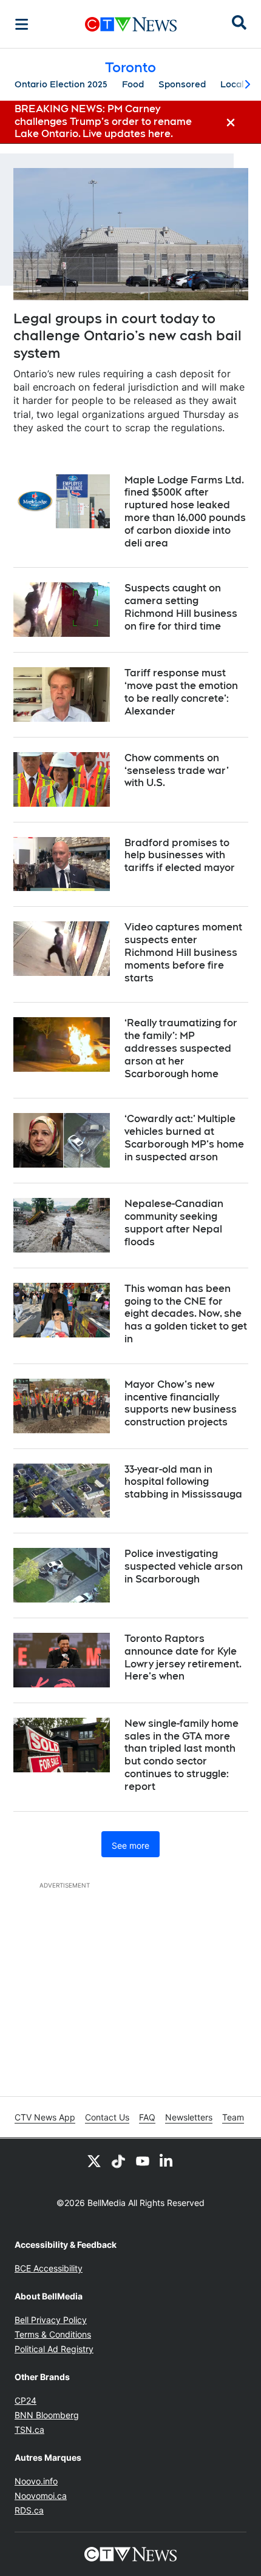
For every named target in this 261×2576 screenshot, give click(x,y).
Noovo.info (36, 2481)
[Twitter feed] (94, 2161)
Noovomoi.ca (41, 2496)
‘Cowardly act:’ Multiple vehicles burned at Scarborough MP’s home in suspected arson (184, 1138)
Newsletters (189, 2117)
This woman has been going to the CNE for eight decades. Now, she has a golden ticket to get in (186, 1314)
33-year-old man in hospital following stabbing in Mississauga (183, 1482)
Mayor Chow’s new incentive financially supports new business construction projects (181, 1403)
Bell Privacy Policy (51, 2320)
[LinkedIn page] (167, 2161)
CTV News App (45, 2117)
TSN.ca (29, 2430)
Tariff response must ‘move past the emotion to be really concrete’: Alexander (181, 692)
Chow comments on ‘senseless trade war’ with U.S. (177, 771)
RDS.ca (29, 2510)
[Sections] (22, 24)
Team (233, 2117)
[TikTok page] (118, 2161)
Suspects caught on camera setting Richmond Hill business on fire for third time (181, 607)
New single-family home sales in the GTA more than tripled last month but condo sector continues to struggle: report (181, 1755)
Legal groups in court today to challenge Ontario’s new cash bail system (127, 336)
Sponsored (182, 84)
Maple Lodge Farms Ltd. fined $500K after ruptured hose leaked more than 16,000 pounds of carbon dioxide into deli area (185, 512)
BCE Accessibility (49, 2268)
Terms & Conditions (53, 2334)
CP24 (25, 2400)
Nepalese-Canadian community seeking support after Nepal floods (174, 1222)
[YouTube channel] (143, 2161)
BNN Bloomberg (47, 2415)
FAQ (147, 2117)
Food (133, 84)
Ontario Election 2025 (61, 84)
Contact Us (107, 2117)
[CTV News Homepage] (131, 24)
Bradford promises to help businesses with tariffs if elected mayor (180, 856)
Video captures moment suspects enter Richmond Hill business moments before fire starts (183, 952)
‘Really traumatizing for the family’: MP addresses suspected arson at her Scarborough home (181, 1048)
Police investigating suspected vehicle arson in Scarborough (184, 1566)
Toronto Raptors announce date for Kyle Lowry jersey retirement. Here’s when (183, 1657)
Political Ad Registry (54, 2349)
